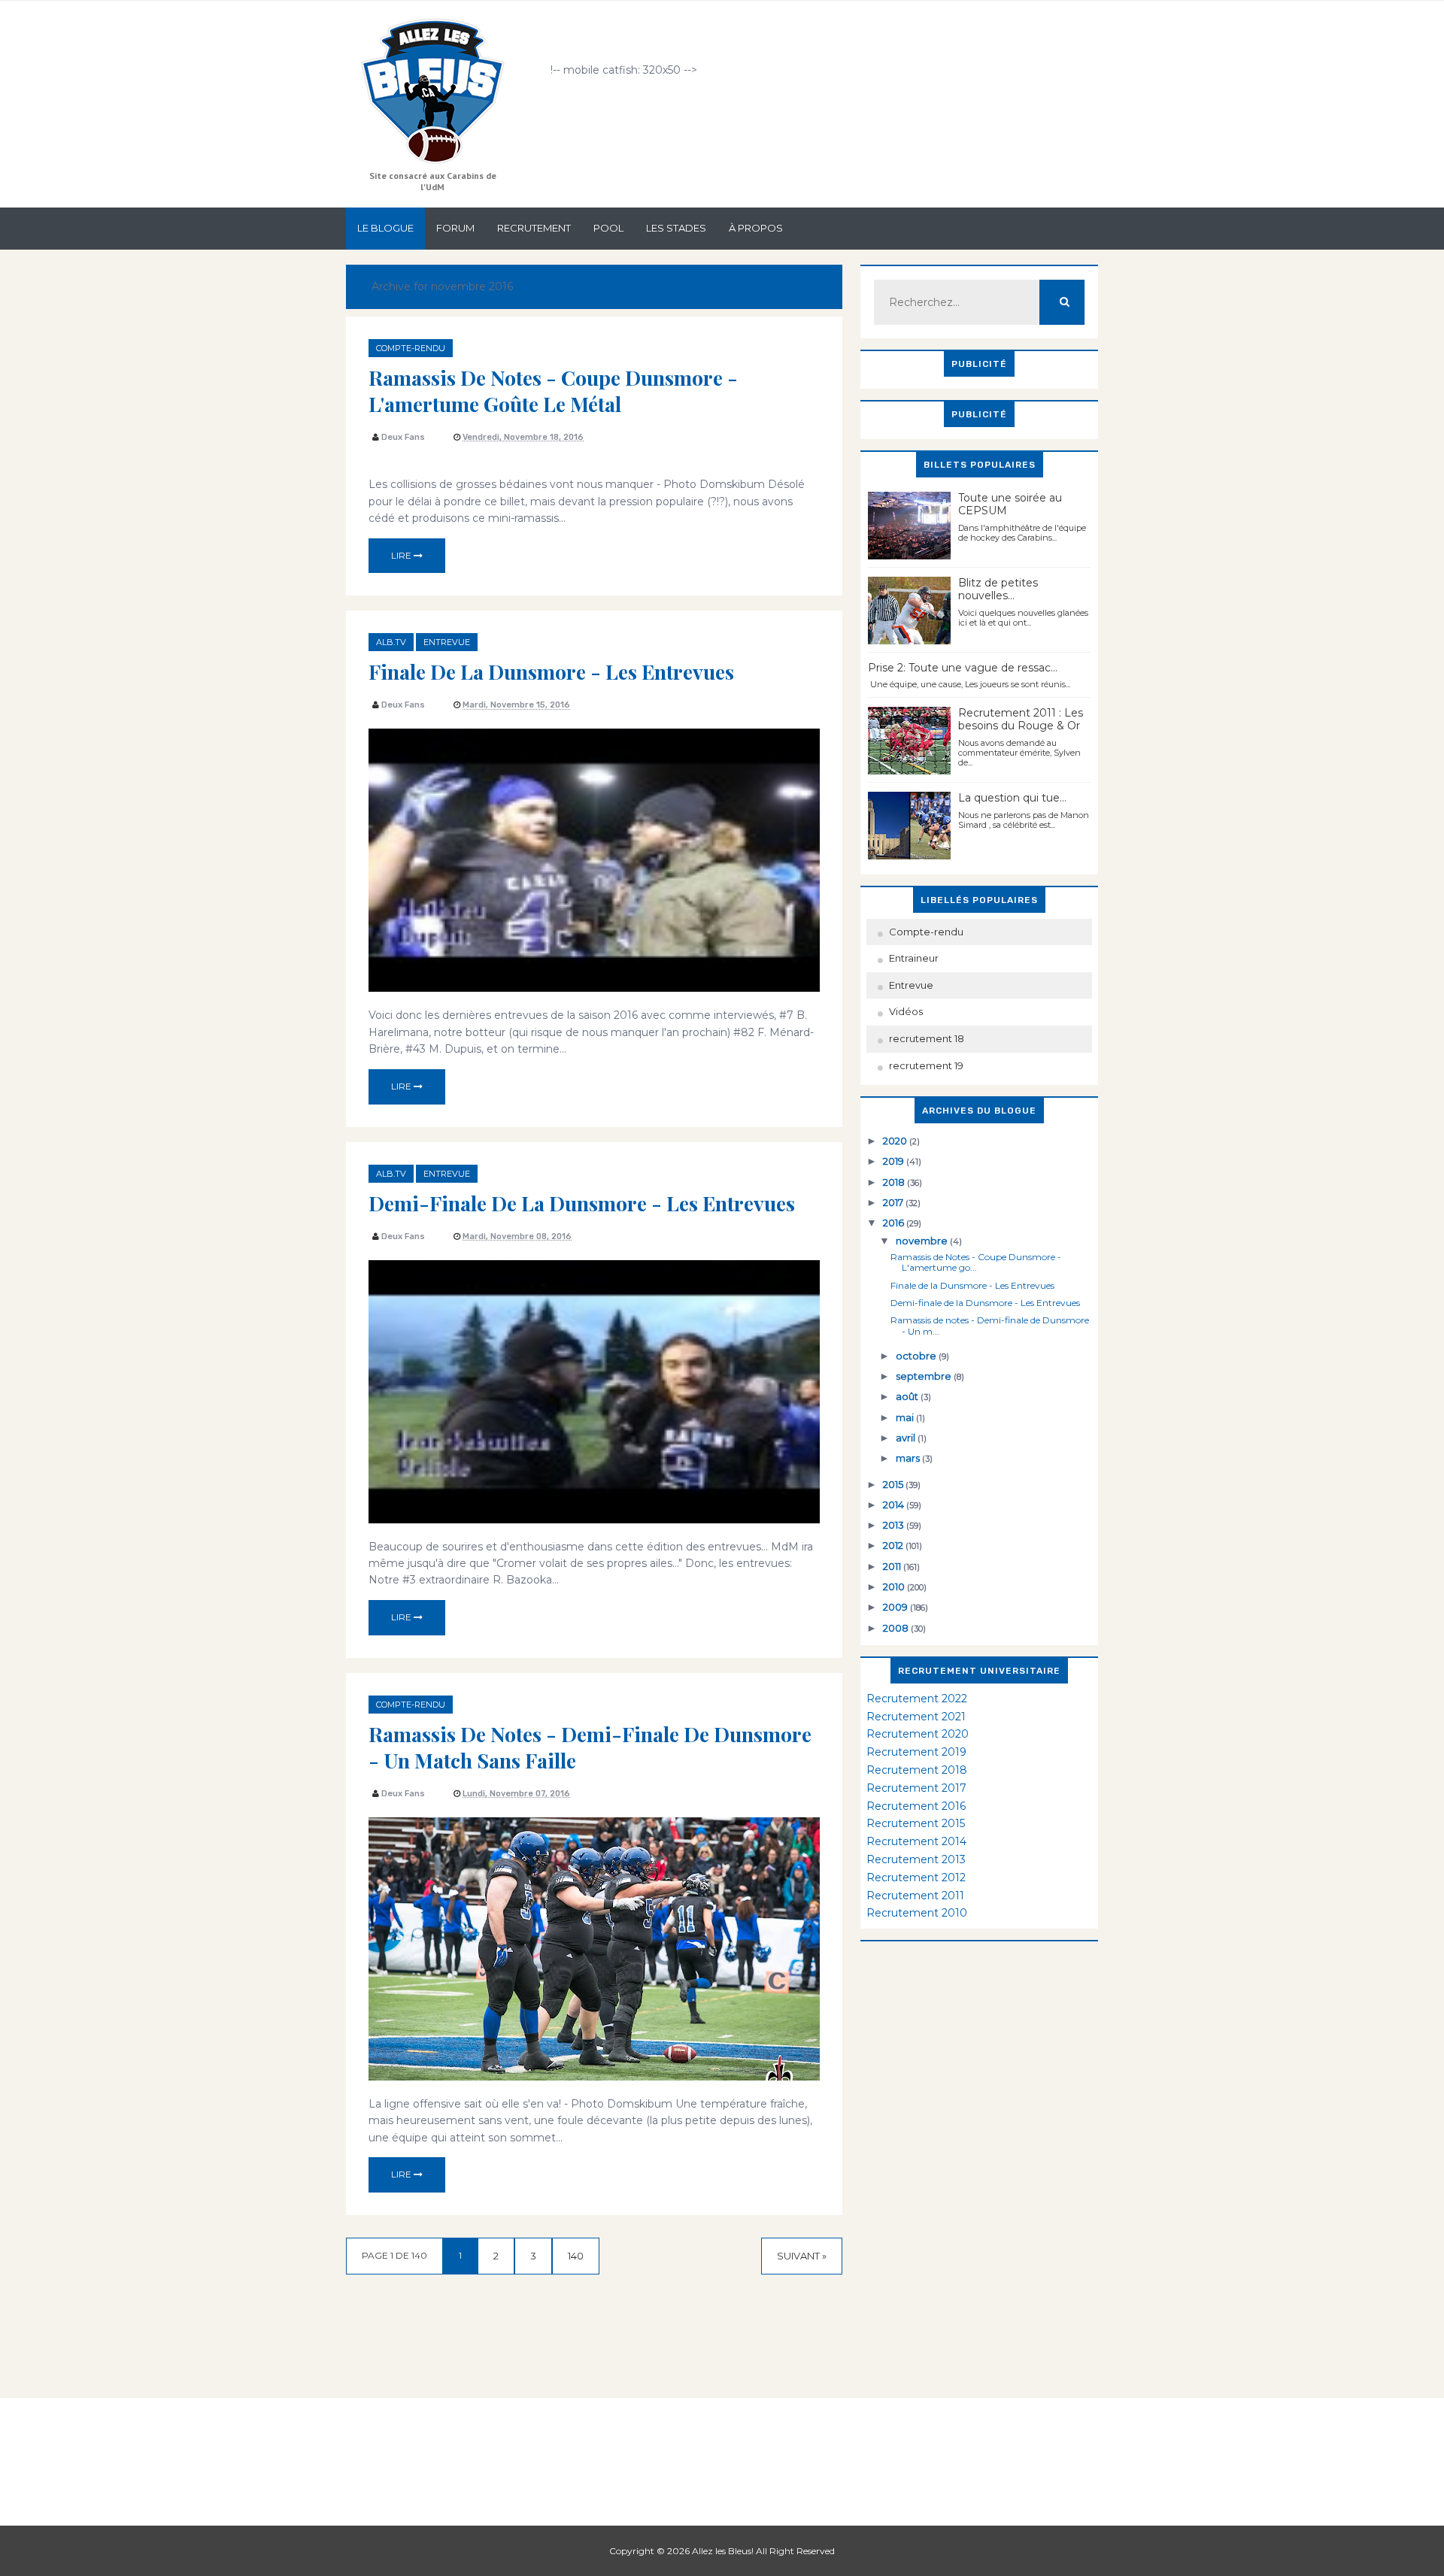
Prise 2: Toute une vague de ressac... (963, 668)
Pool (608, 228)
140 (576, 2256)
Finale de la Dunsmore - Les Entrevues (551, 671)
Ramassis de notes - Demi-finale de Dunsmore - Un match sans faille (590, 1747)
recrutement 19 (926, 1065)
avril (907, 1438)
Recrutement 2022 (917, 1699)
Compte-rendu (411, 348)
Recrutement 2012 (916, 1877)
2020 (896, 1141)
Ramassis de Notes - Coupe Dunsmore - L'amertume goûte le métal (553, 391)
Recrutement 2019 (916, 1752)
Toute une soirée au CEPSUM (1010, 504)
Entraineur (914, 958)
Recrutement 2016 (916, 1806)
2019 (895, 1161)
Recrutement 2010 (917, 1913)
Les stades (676, 228)
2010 (895, 1587)
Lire (402, 555)
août (908, 1396)
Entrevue (447, 642)
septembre (925, 1376)
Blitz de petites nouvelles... (998, 589)
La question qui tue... (1012, 798)
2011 (893, 1566)
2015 (894, 1484)
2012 (894, 1545)
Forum (455, 228)
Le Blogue (385, 228)
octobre (917, 1356)
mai (906, 1417)
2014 (895, 1505)
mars (909, 1458)
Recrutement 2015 (916, 1823)
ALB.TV (391, 642)
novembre (923, 1241)
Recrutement (534, 228)
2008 (897, 1628)
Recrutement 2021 (916, 1717)
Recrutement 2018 (917, 1770)
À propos (756, 228)
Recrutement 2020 (918, 1734)
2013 (895, 1525)
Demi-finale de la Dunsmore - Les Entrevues (582, 1203)
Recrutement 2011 (915, 1896)
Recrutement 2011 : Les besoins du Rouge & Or (1021, 719)
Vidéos (906, 1011)
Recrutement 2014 (916, 1841)
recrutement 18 (927, 1038)
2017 (894, 1202)
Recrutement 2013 (916, 1859)
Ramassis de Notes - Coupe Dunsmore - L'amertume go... (976, 1262)
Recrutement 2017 (916, 1788)
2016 (895, 1223)
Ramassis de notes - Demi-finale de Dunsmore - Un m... (990, 1325)
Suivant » (802, 2256)
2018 (895, 1182)
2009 (896, 1607)
